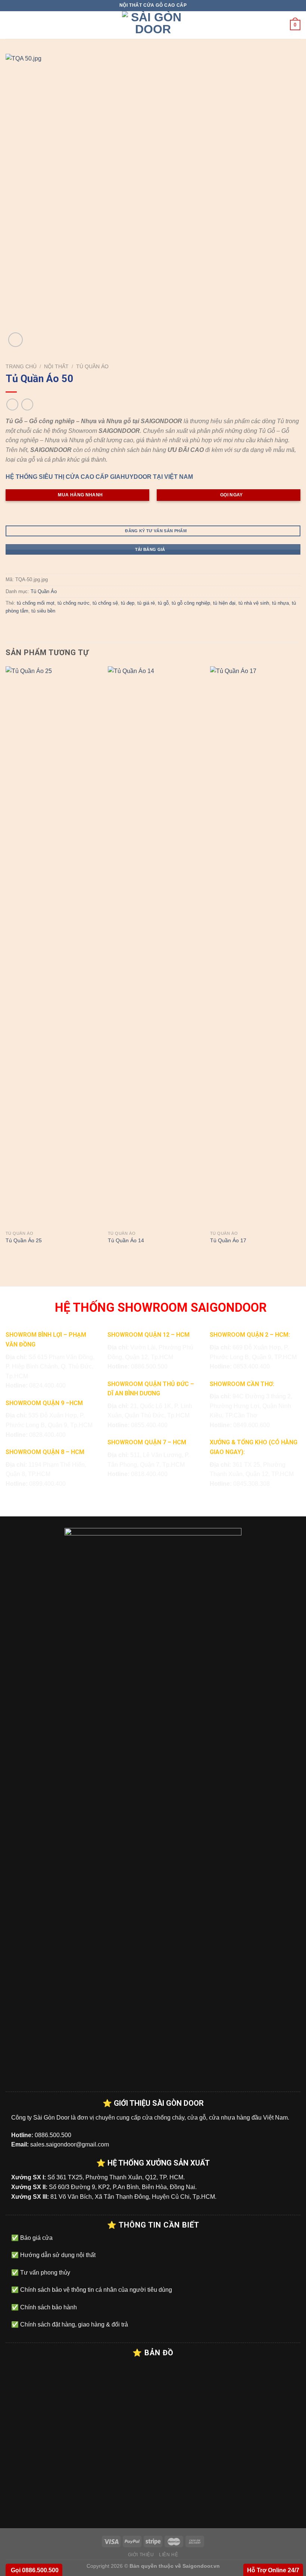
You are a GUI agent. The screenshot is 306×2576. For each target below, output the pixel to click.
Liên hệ (168, 2555)
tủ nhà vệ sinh (254, 603)
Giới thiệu (141, 2555)
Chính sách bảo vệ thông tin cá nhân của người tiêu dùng (95, 2290)
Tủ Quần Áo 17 (228, 1240)
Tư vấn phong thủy (44, 2273)
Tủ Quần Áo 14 (126, 1240)
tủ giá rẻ (146, 603)
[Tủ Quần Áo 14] (154, 946)
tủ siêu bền (43, 611)
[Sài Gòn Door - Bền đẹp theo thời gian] (153, 25)
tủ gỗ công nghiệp (191, 603)
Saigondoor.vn (201, 2566)
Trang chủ (21, 367)
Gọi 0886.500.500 (34, 2570)
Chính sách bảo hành (48, 2307)
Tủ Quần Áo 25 (24, 1240)
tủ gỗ (163, 603)
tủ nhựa (280, 603)
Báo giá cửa (36, 2238)
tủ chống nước (74, 603)
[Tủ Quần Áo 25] (52, 946)
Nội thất (56, 367)
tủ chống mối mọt (36, 603)
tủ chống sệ (105, 603)
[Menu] (10, 25)
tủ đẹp (128, 603)
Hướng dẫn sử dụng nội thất (57, 2255)
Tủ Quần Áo (92, 367)
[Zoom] (15, 340)
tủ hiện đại (224, 603)
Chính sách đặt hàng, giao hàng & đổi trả (73, 2324)
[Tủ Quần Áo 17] (257, 946)
